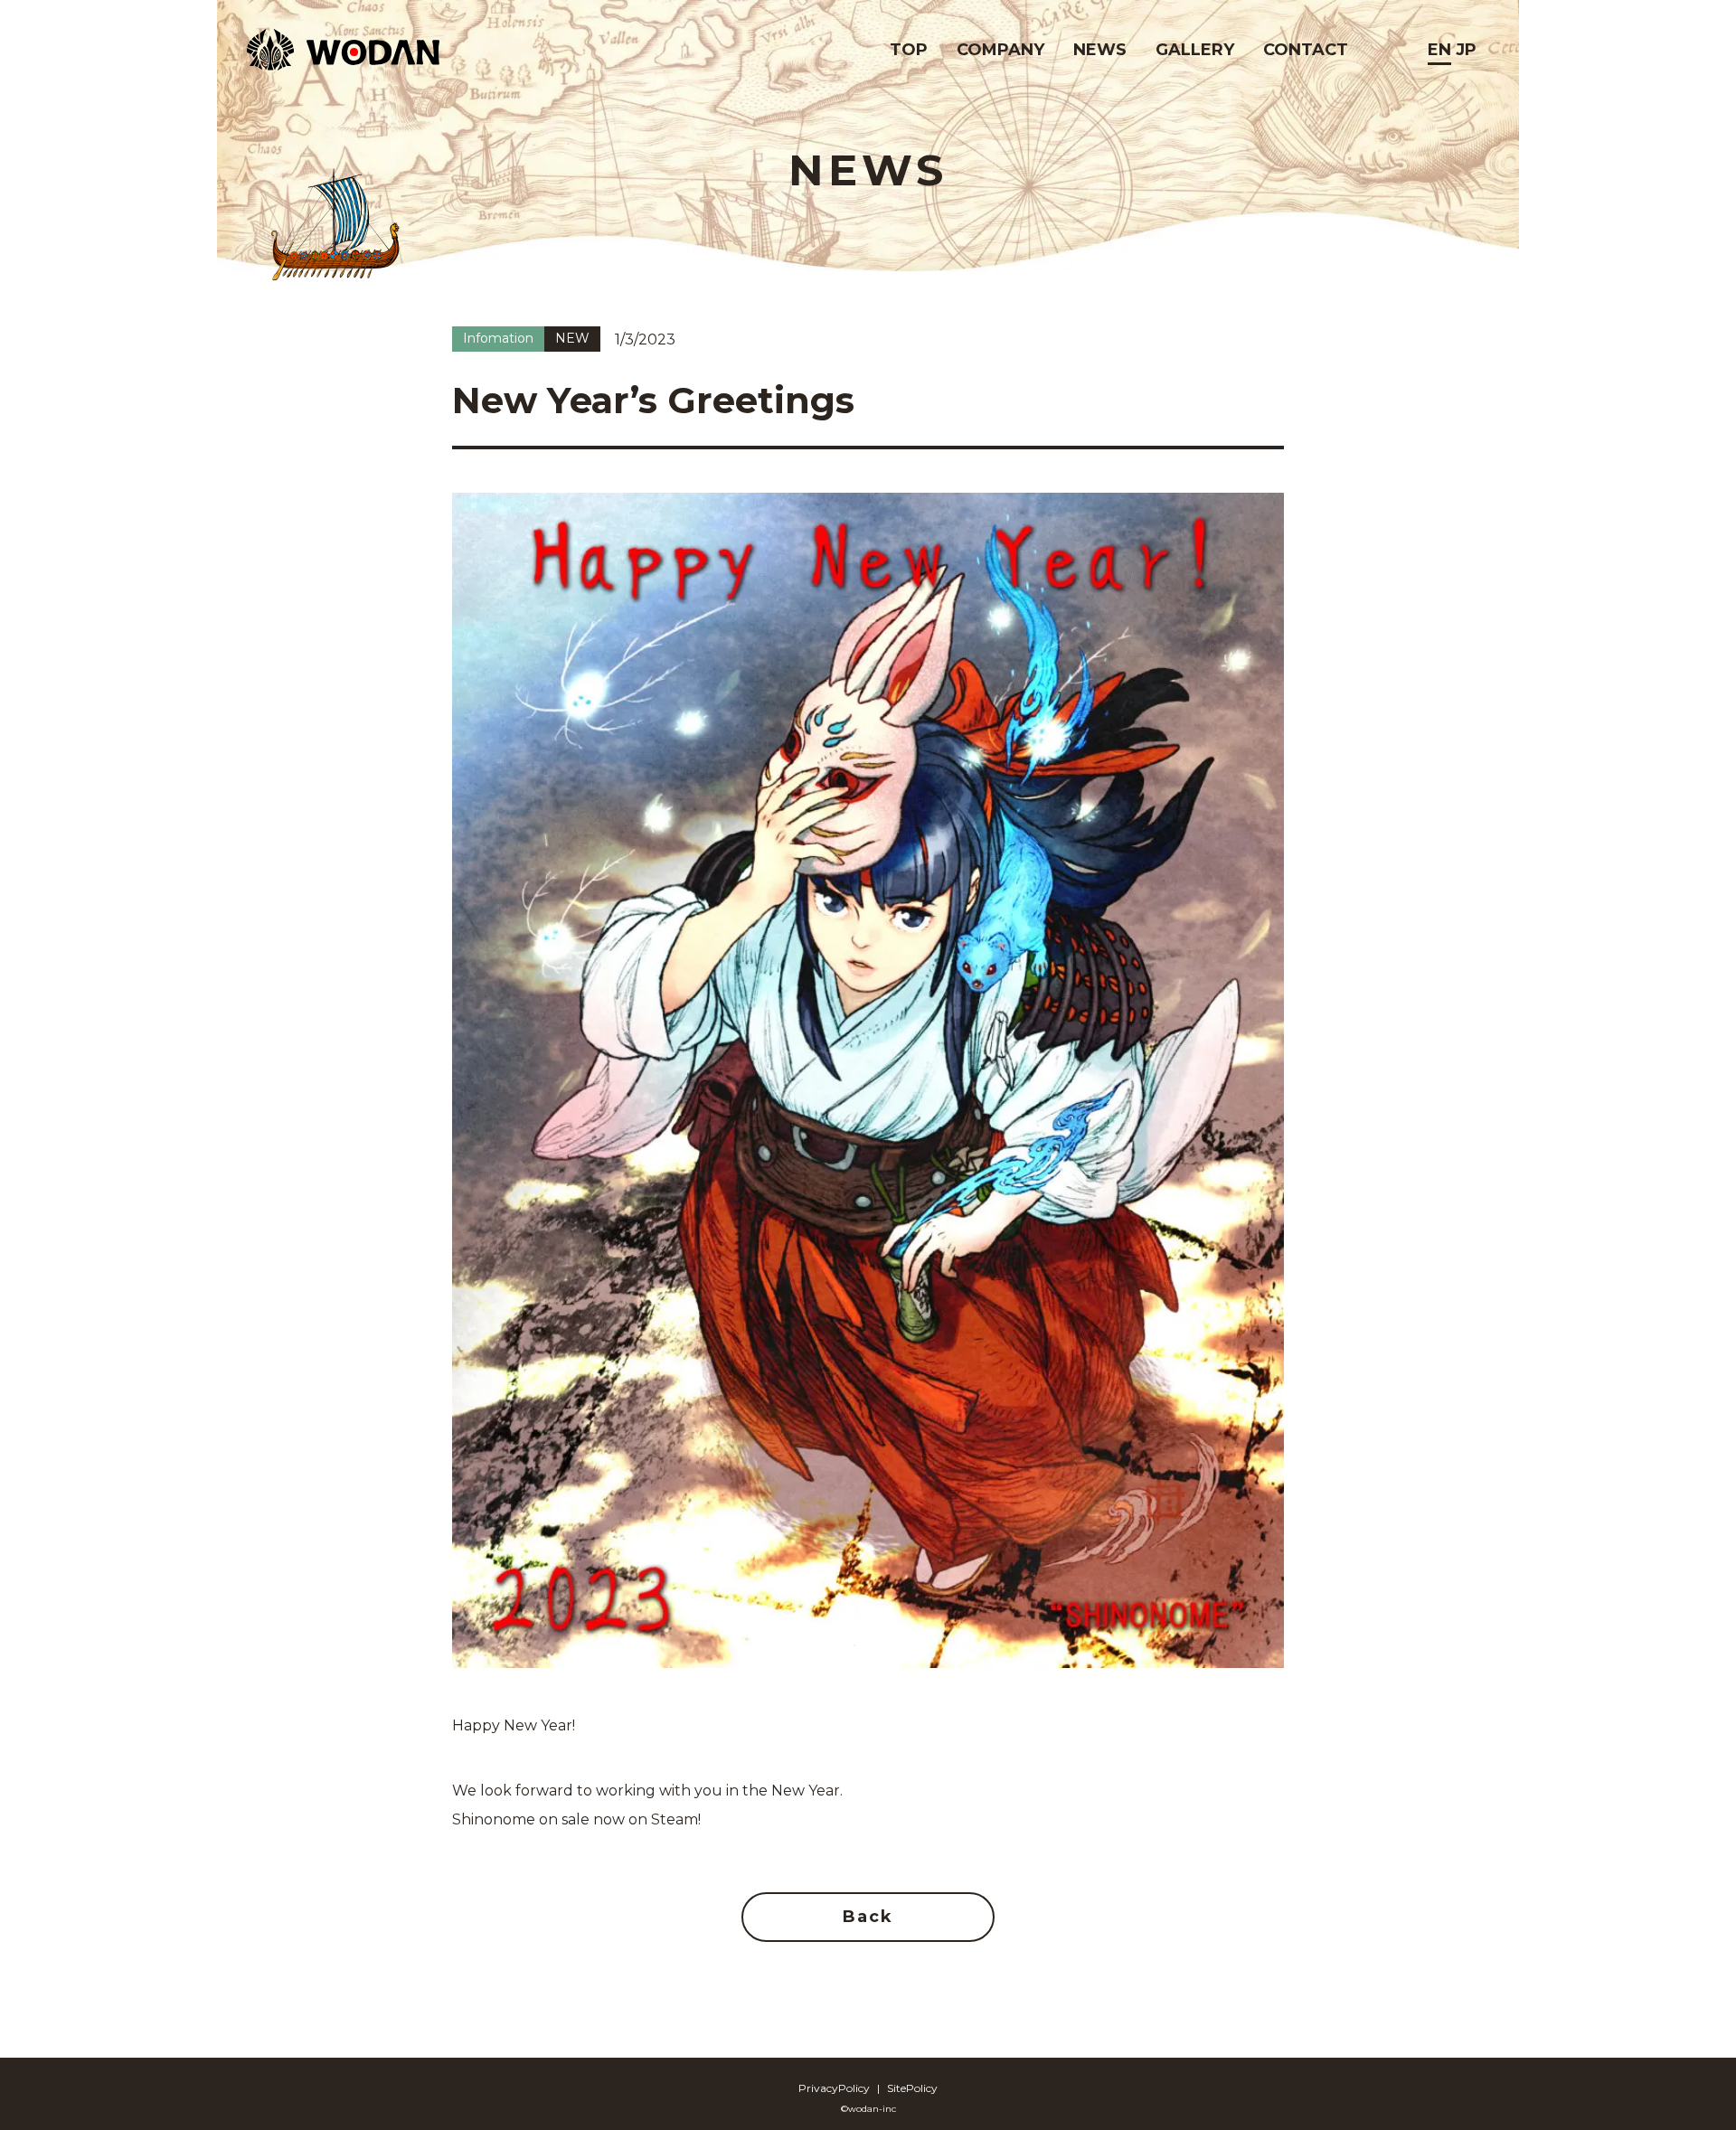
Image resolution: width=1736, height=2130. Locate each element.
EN (1439, 50)
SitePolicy (912, 2088)
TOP (909, 50)
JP (1466, 50)
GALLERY (1195, 50)
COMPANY (1000, 50)
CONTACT (1306, 50)
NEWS (1100, 50)
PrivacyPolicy (834, 2088)
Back (868, 1917)
